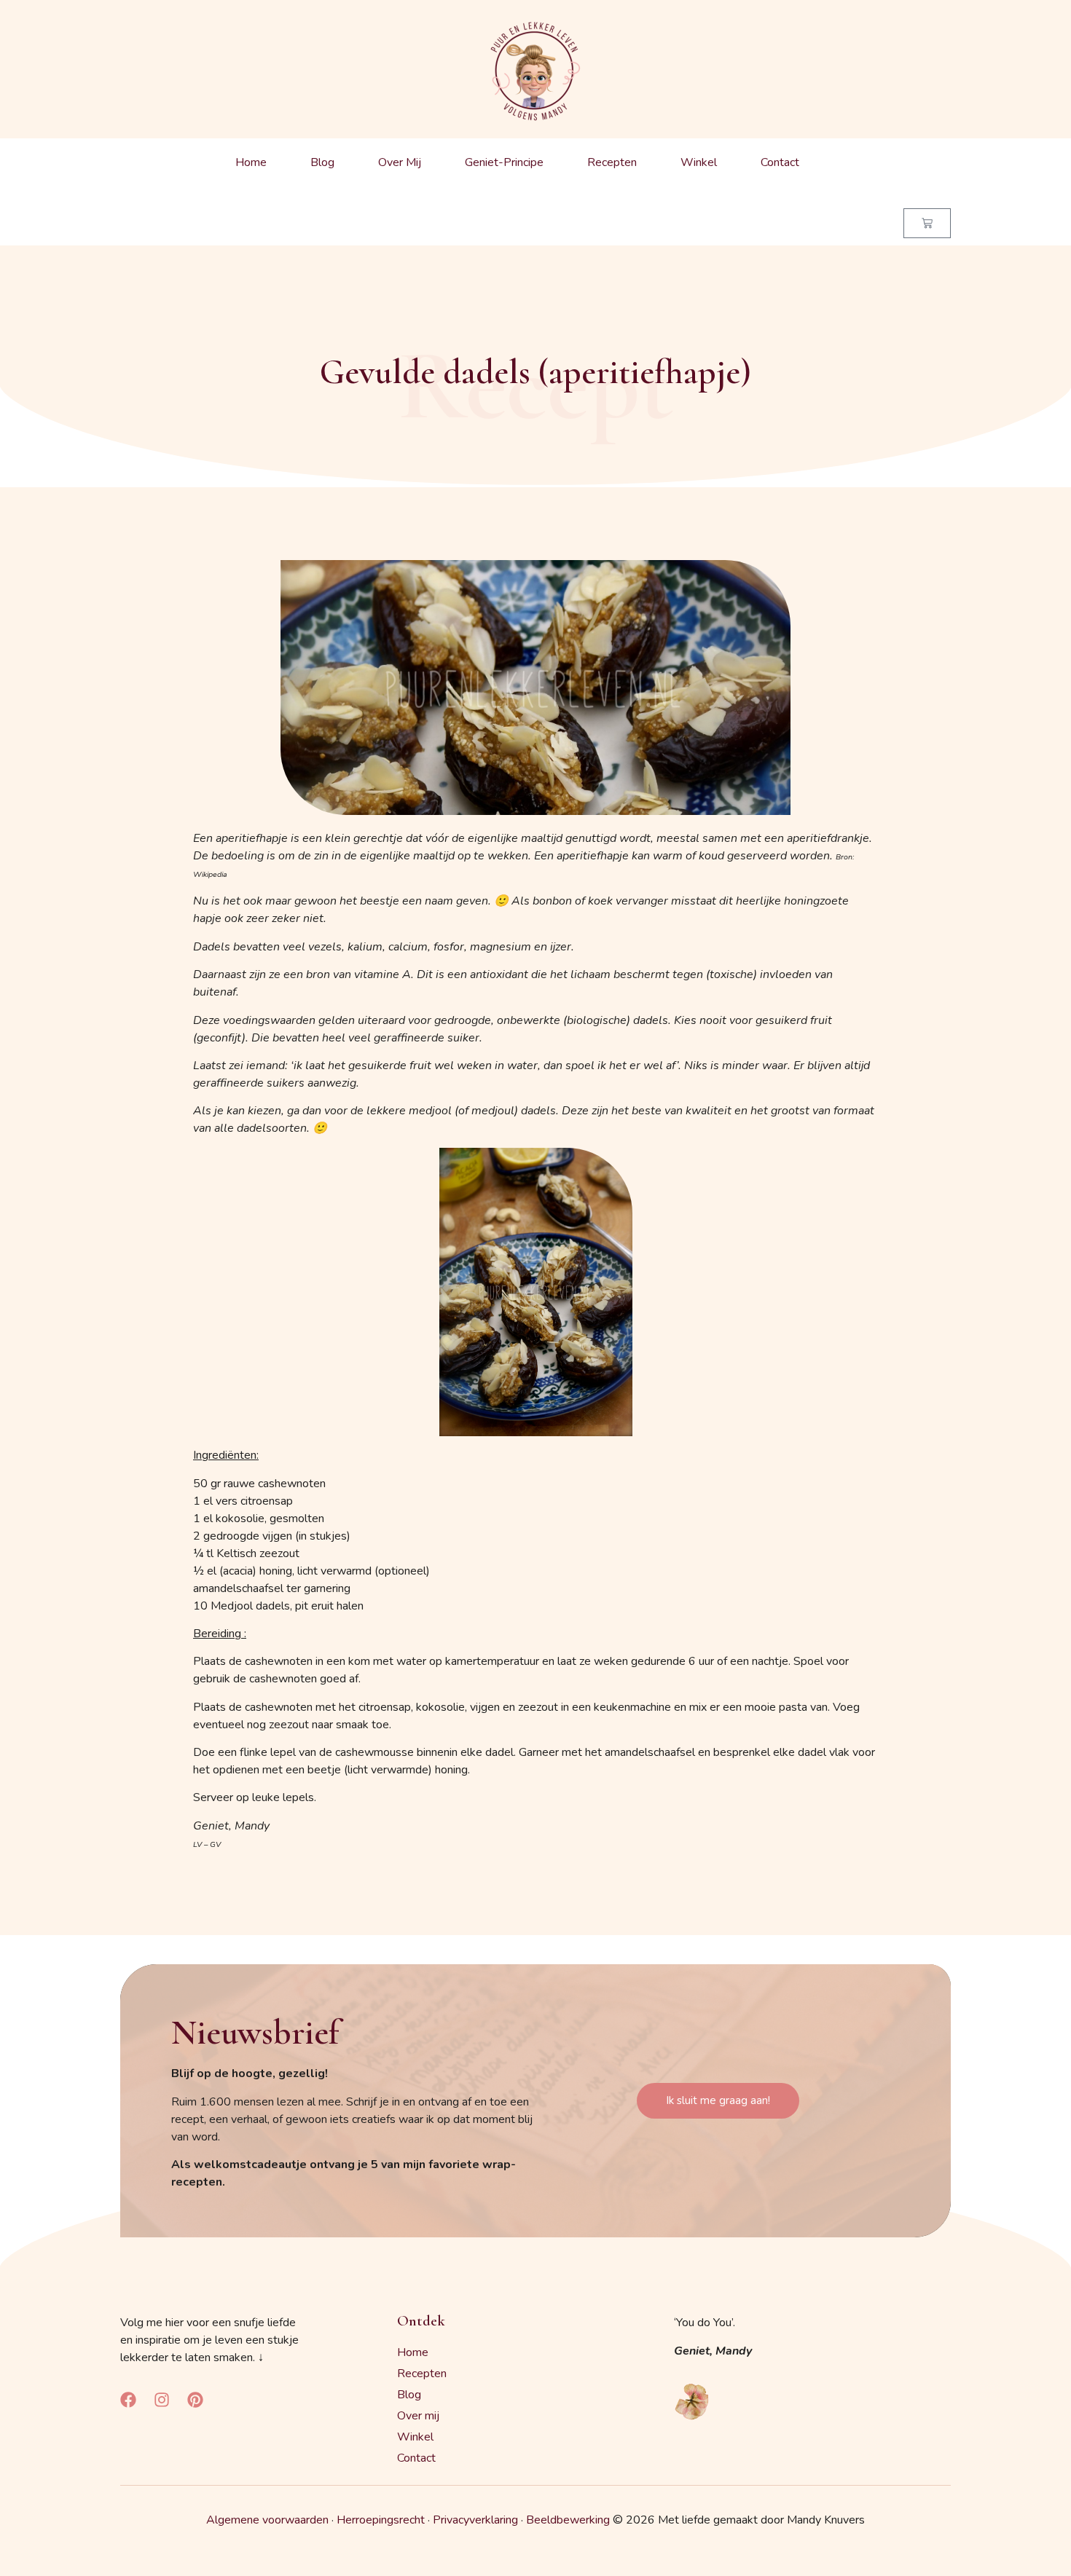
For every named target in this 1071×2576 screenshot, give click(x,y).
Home (251, 162)
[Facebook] (128, 2400)
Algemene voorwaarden (267, 2520)
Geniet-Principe (504, 162)
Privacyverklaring (475, 2520)
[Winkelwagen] (927, 223)
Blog (322, 162)
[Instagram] (162, 2400)
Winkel (699, 162)
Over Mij (400, 162)
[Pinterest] (195, 2400)
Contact (780, 162)
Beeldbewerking (568, 2520)
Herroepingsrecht (381, 2520)
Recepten (612, 162)
